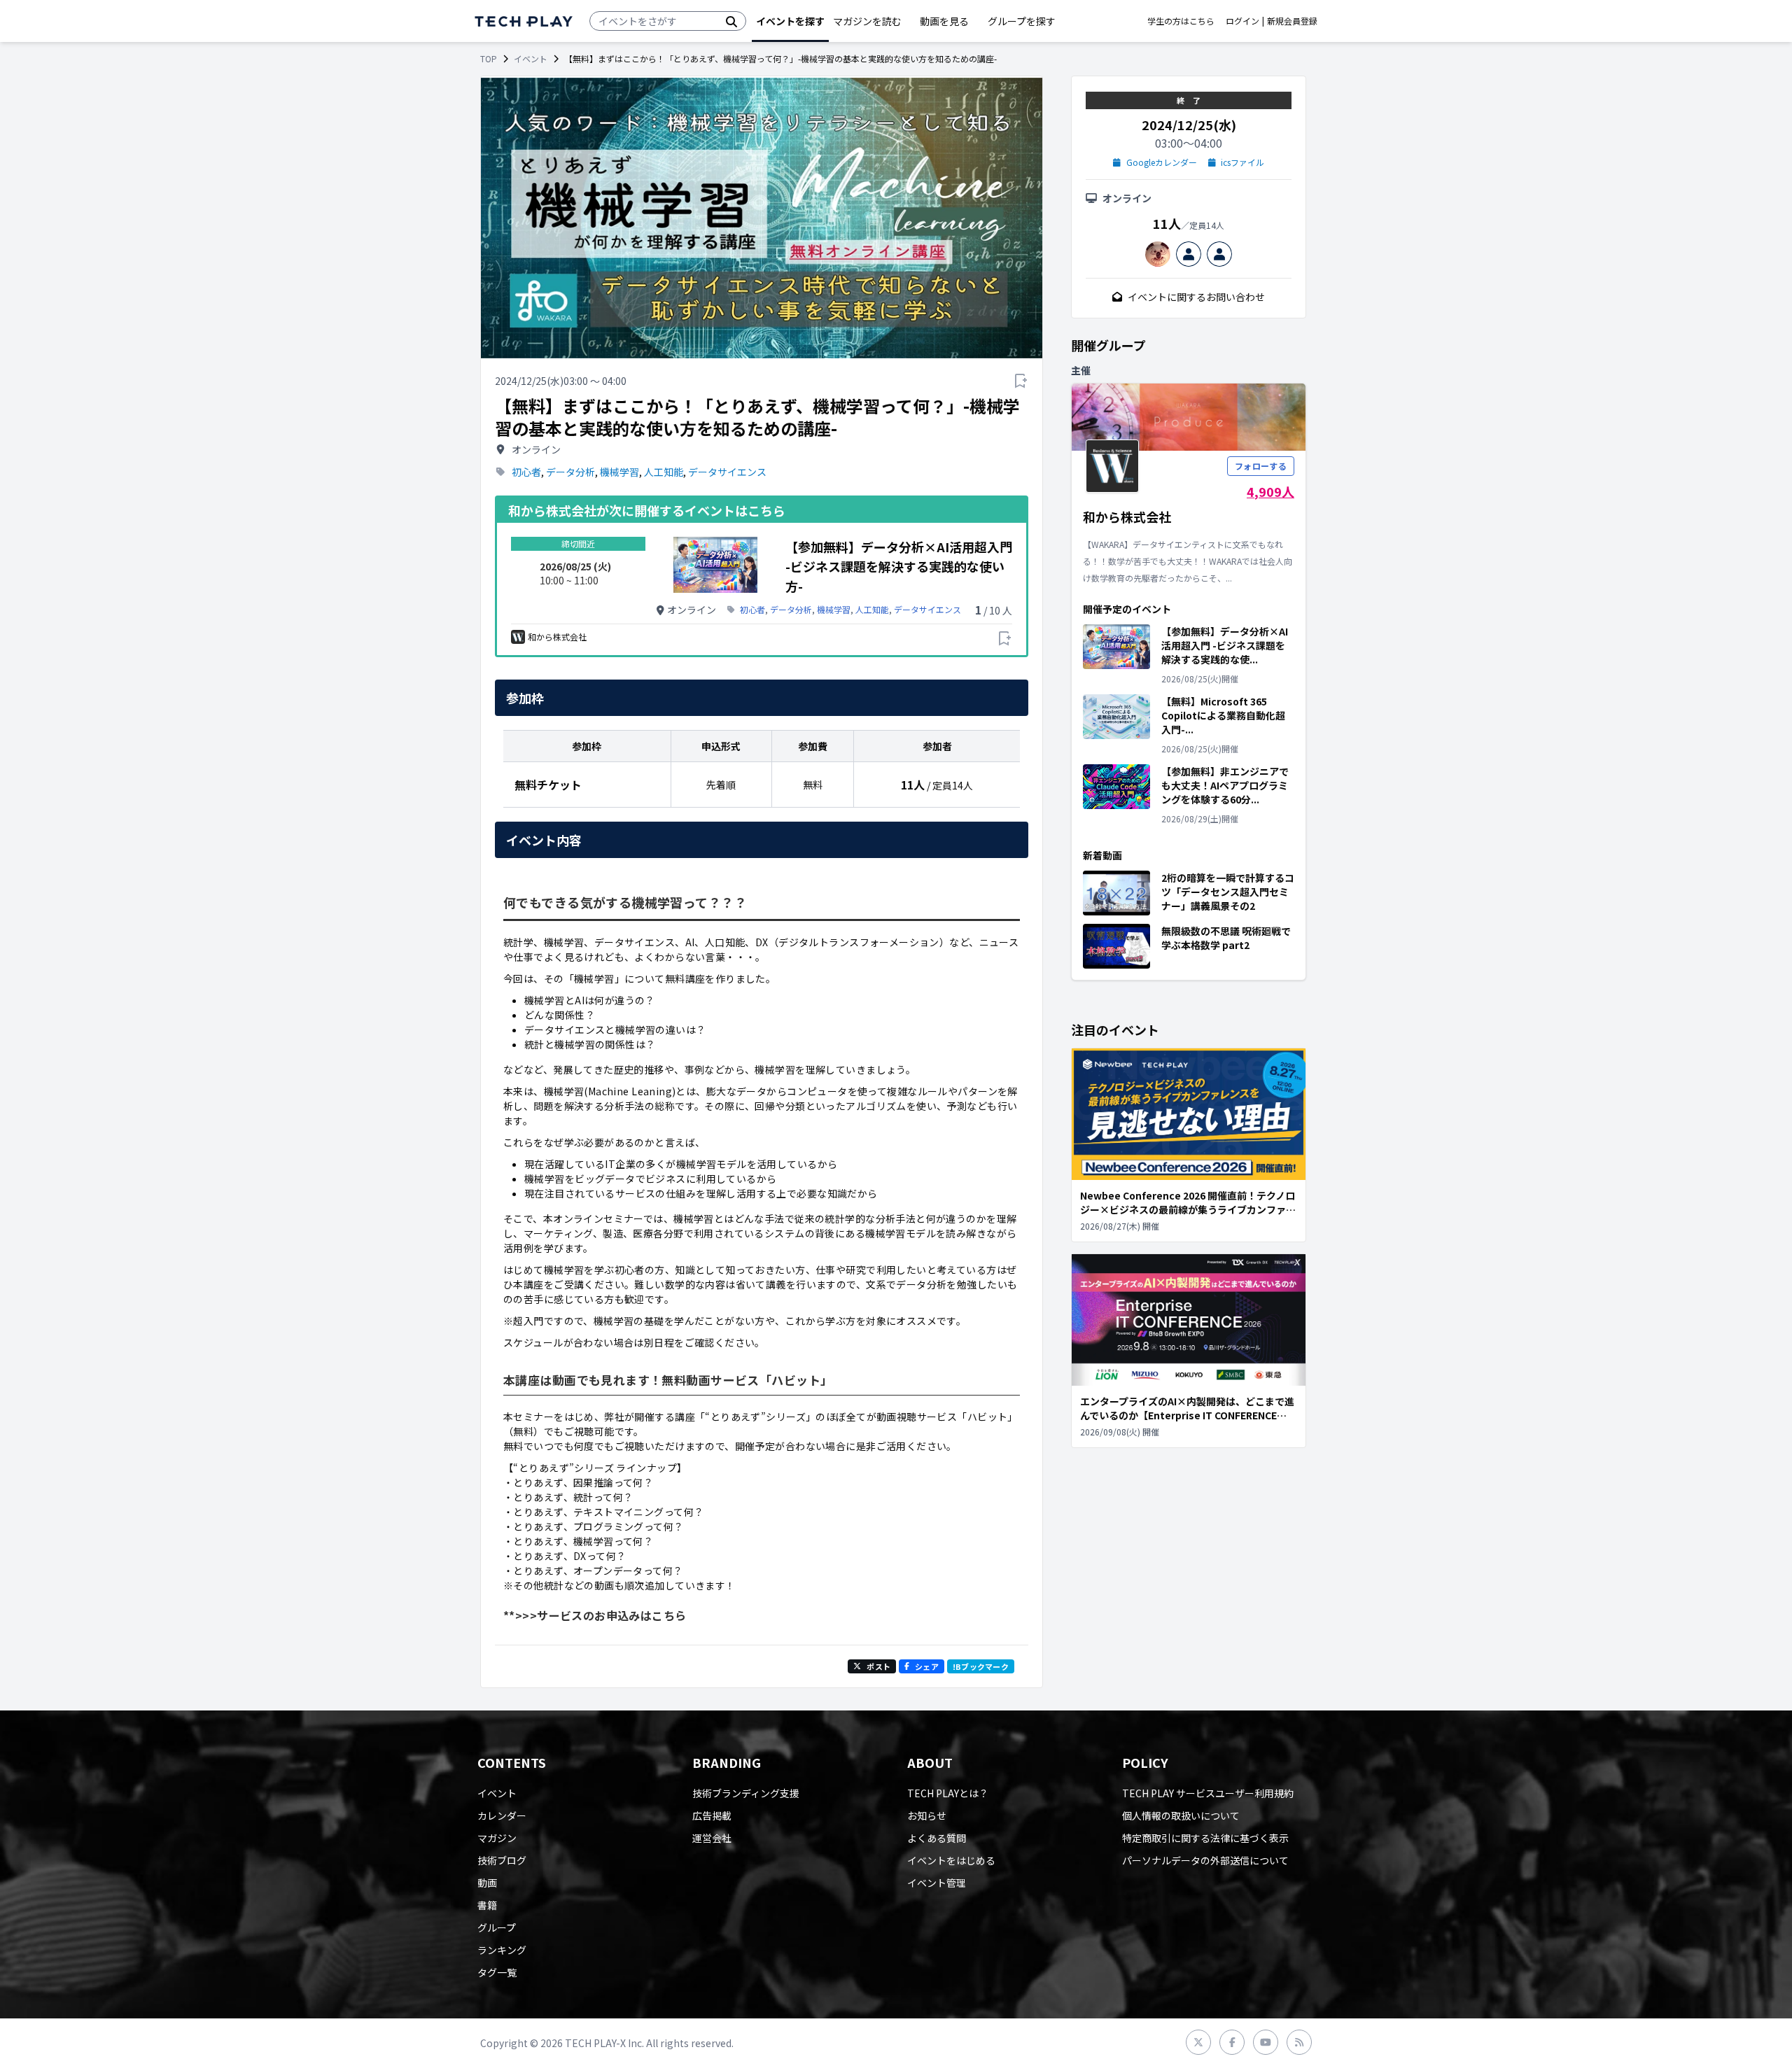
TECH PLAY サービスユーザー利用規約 (1208, 1793)
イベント (531, 59)
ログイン (1242, 21)
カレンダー (502, 1815)
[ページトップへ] (524, 21)
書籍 (487, 1905)
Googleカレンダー (1162, 162)
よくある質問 (937, 1838)
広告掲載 (712, 1815)
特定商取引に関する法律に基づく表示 (1205, 1838)
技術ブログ (502, 1860)
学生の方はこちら (1181, 21)
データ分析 (570, 472)
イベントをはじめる (951, 1860)
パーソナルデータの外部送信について (1205, 1860)
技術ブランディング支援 (746, 1793)
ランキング (502, 1950)
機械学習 (619, 472)
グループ (497, 1927)
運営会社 (712, 1838)
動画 (487, 1883)
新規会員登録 (1292, 21)
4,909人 (1270, 491)
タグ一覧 (497, 1972)
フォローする (1261, 466)
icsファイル (1242, 162)
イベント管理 (937, 1883)
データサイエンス (727, 472)
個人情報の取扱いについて (1181, 1815)
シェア (927, 1666)
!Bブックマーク (981, 1666)
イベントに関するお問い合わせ (1196, 297)
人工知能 (664, 472)
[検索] (731, 21)
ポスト (878, 1666)
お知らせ (927, 1815)
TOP (489, 59)
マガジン (497, 1838)
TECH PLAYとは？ (948, 1793)
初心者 (526, 472)
